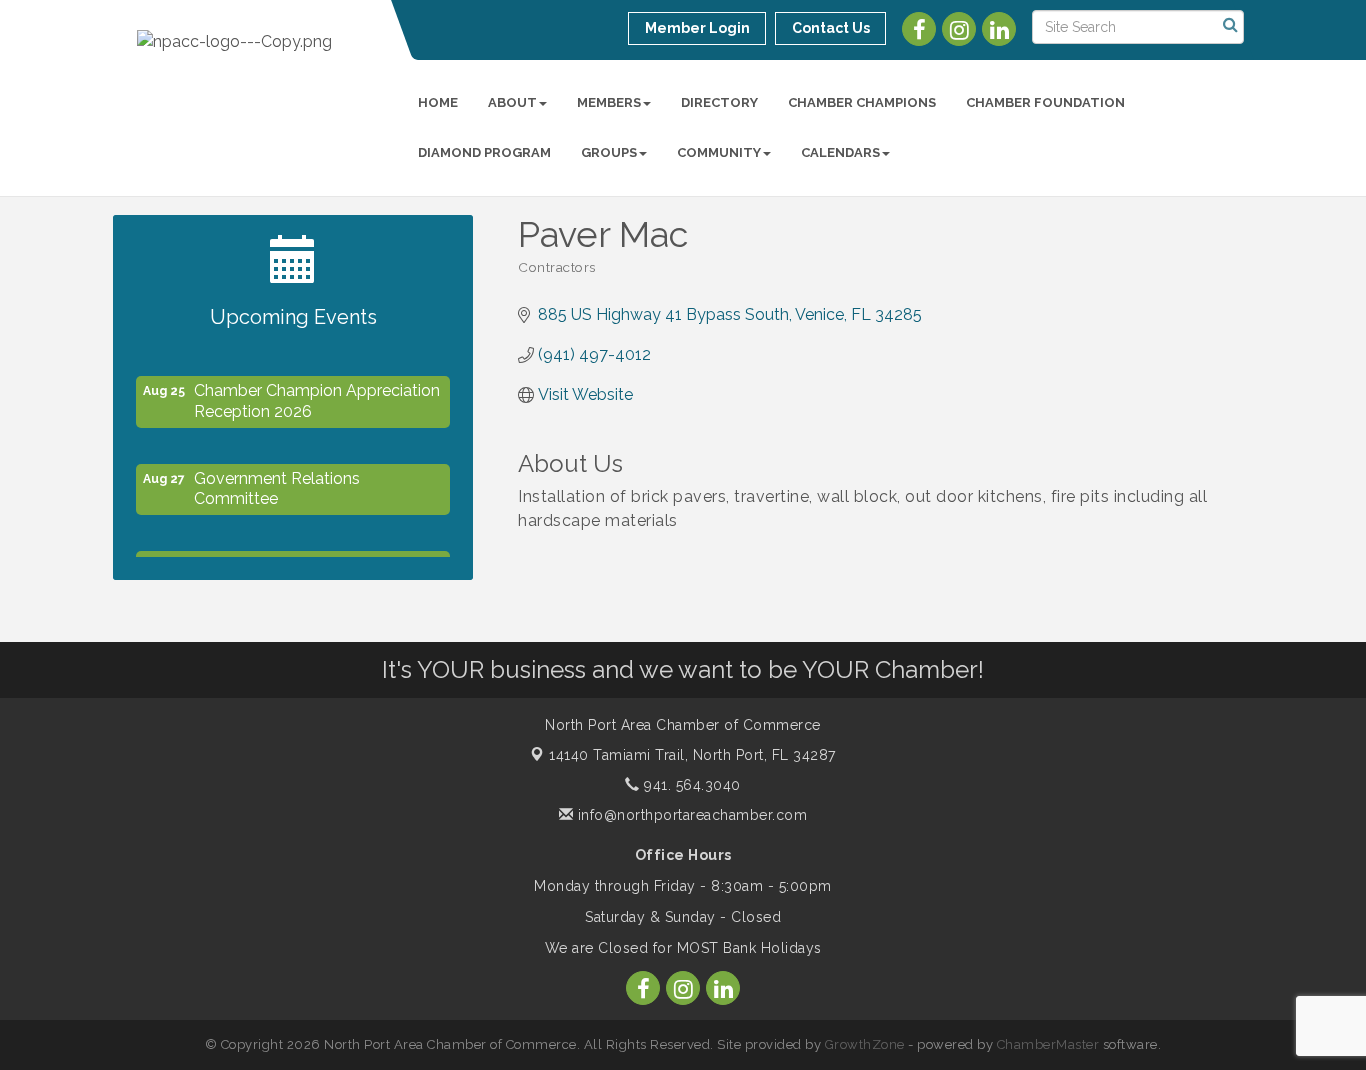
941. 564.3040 (690, 785)
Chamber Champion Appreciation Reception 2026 (317, 397)
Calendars (840, 152)
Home (438, 102)
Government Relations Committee (277, 485)
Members (609, 102)
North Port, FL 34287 (692, 755)
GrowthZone (865, 1044)
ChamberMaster (1048, 1044)
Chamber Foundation (1045, 102)
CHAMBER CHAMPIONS (862, 102)
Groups (609, 152)
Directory (719, 102)
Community (719, 152)
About (512, 102)
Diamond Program (484, 152)
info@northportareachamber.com (690, 815)
